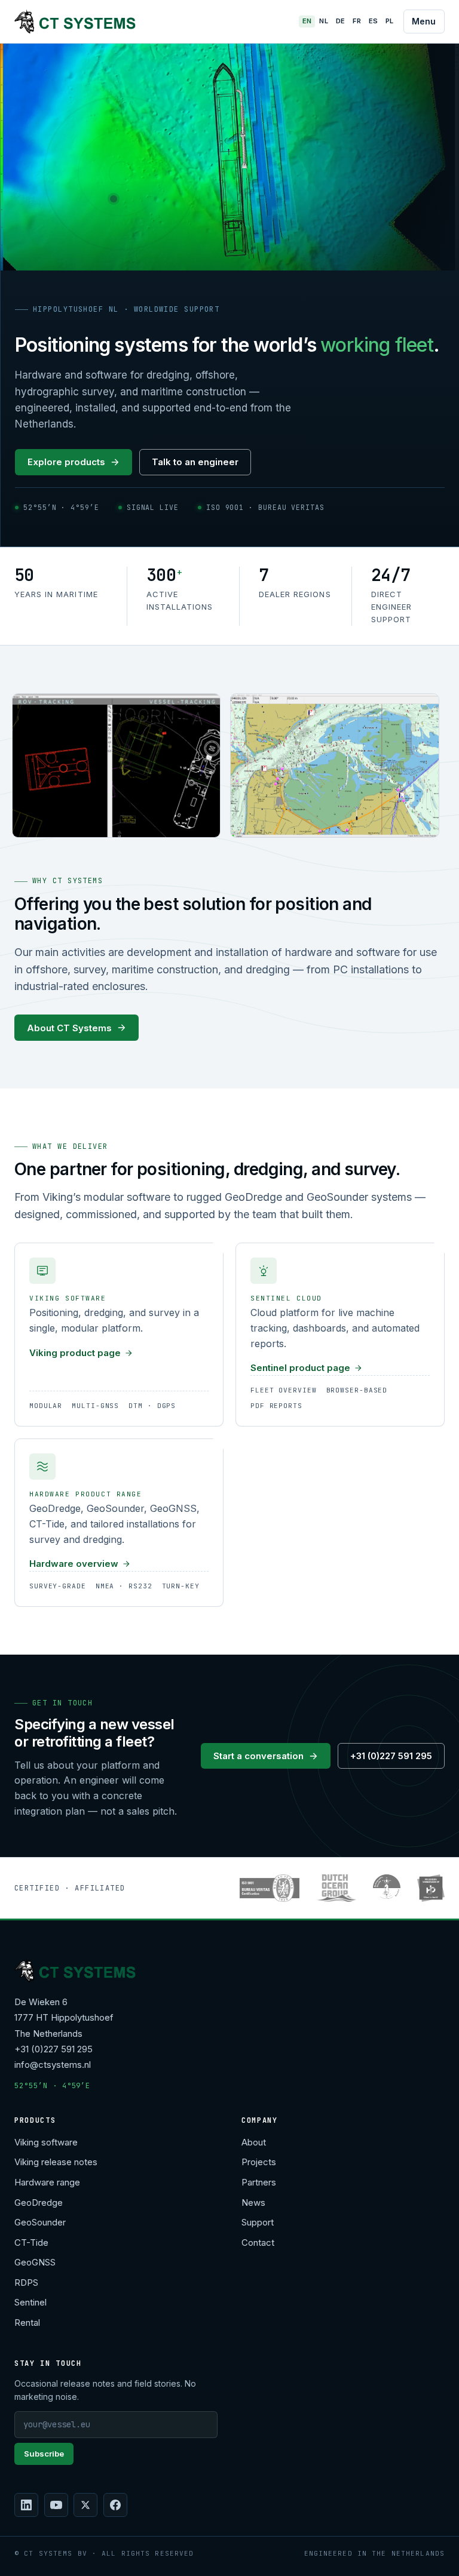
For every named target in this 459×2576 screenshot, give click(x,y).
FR (357, 21)
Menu (424, 21)
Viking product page (75, 1353)
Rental (27, 2323)
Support (258, 2222)
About (254, 2142)
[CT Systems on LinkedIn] (26, 2505)
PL (390, 21)
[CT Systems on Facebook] (115, 2505)
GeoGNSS (35, 2262)
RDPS (26, 2283)
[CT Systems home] (75, 21)
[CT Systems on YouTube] (56, 2505)
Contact (258, 2243)
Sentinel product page (300, 1368)
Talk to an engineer (195, 462)
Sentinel (30, 2302)
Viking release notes (56, 2162)
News (253, 2202)
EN (307, 21)
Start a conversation (258, 1756)
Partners (259, 2182)
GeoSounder (40, 2222)
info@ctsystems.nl (53, 2065)
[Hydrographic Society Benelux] (387, 1888)
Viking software (46, 2142)
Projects (259, 2162)
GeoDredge (39, 2202)
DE (341, 21)
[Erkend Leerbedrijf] (431, 1888)
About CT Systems (69, 1028)
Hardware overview (74, 1564)
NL (324, 21)
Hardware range (47, 2182)
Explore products (66, 462)
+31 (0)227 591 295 (391, 1756)
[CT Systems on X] (85, 2505)
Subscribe (44, 2454)
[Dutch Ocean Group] (336, 1888)
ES (374, 21)
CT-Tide (31, 2243)
